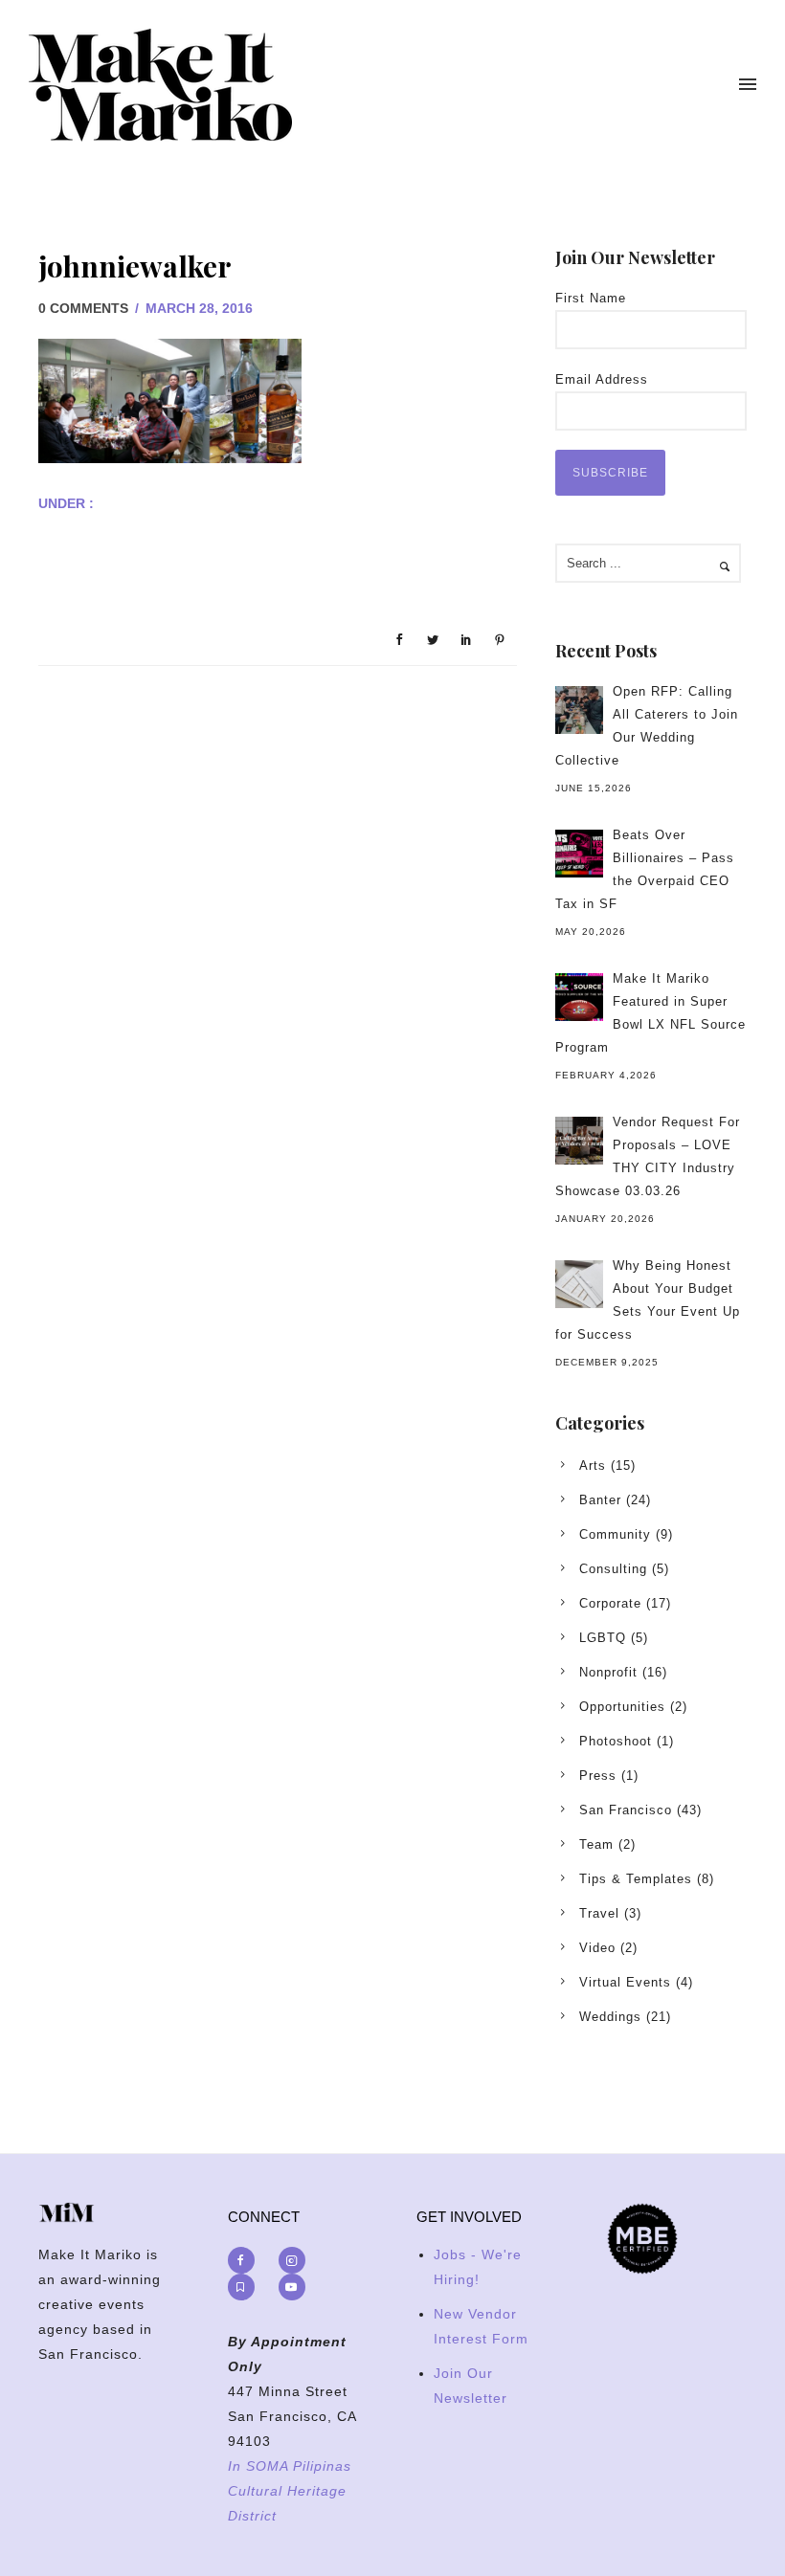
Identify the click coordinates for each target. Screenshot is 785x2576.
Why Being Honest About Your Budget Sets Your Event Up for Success (648, 1300)
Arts (593, 1466)
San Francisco (626, 1810)
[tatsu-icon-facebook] (246, 2260)
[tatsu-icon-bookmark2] (246, 2287)
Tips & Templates (636, 1879)
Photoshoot (616, 1741)
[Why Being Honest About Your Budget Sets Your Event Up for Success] (579, 1284)
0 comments (83, 308)
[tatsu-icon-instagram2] (297, 2260)
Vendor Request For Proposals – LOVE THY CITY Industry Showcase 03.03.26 (648, 1156)
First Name (591, 298)
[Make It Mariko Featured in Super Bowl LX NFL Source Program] (579, 997)
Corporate (610, 1603)
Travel (599, 1913)
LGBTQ (603, 1638)
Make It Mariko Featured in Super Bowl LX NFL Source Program (650, 1013)
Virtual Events (625, 1982)
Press (598, 1776)
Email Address (602, 379)
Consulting (613, 1569)
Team (596, 1844)
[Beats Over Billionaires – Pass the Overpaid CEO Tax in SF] (579, 854)
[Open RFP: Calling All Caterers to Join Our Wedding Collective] (579, 710)
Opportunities (622, 1707)
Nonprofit (608, 1672)
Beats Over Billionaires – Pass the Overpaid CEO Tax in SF (645, 869)
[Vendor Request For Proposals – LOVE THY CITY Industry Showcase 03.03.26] (579, 1141)
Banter (600, 1500)
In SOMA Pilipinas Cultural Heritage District (290, 2491)
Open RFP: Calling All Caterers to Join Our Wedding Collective (647, 726)
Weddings (610, 2017)
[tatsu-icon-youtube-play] (292, 2287)
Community (615, 1534)
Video (597, 1948)
